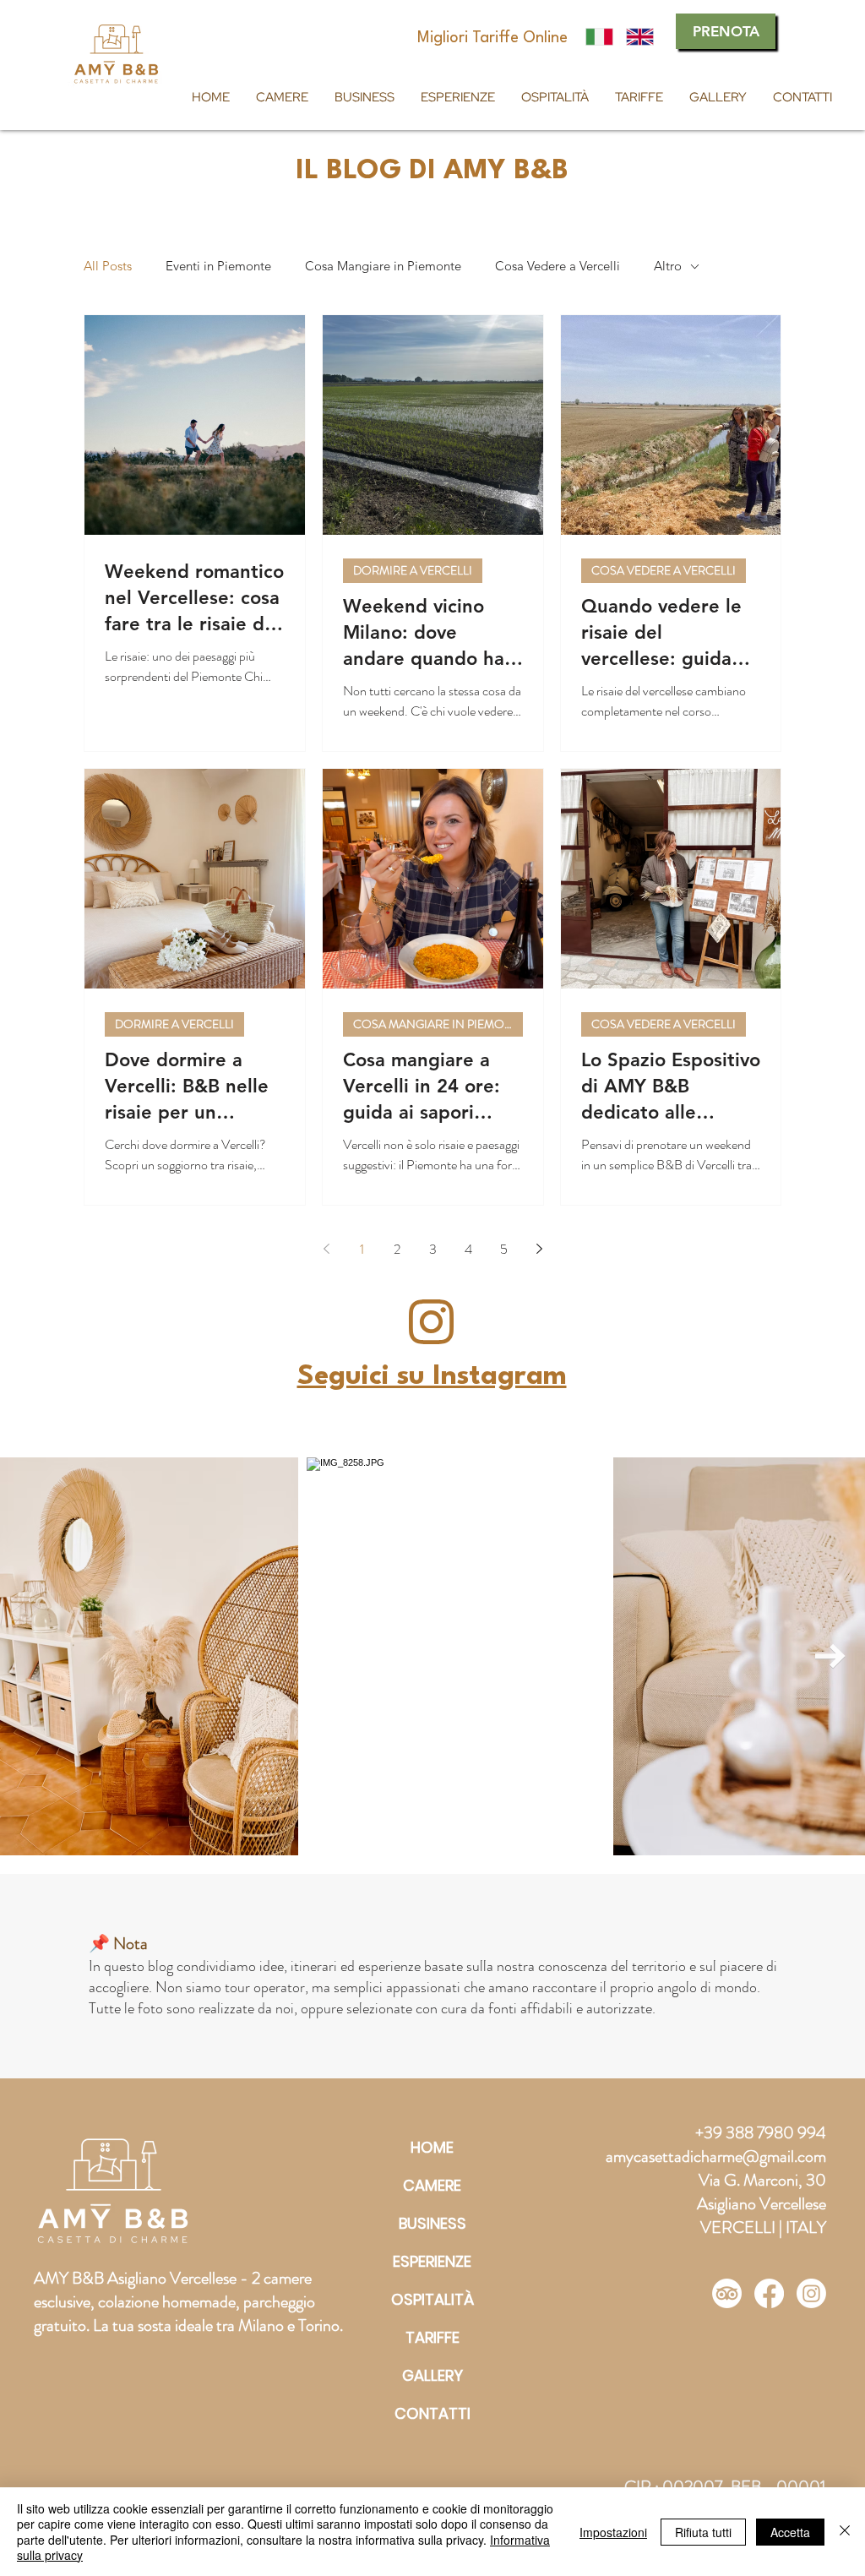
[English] (639, 37)
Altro (668, 266)
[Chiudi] (845, 2532)
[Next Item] (830, 1657)
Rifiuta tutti (703, 2532)
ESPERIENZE (432, 2261)
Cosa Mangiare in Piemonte (383, 266)
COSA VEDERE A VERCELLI (664, 570)
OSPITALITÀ (432, 2299)
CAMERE (432, 2185)
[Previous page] (326, 1249)
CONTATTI (432, 2413)
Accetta (790, 2532)
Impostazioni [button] (613, 2532)
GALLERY (432, 2375)
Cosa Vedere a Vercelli (558, 266)
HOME (432, 2147)
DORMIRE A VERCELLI (413, 570)
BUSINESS (432, 2223)
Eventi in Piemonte (218, 266)
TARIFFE (432, 2337)
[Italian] (599, 37)
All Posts (108, 266)
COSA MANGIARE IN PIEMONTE (438, 1024)
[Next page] (539, 1249)
